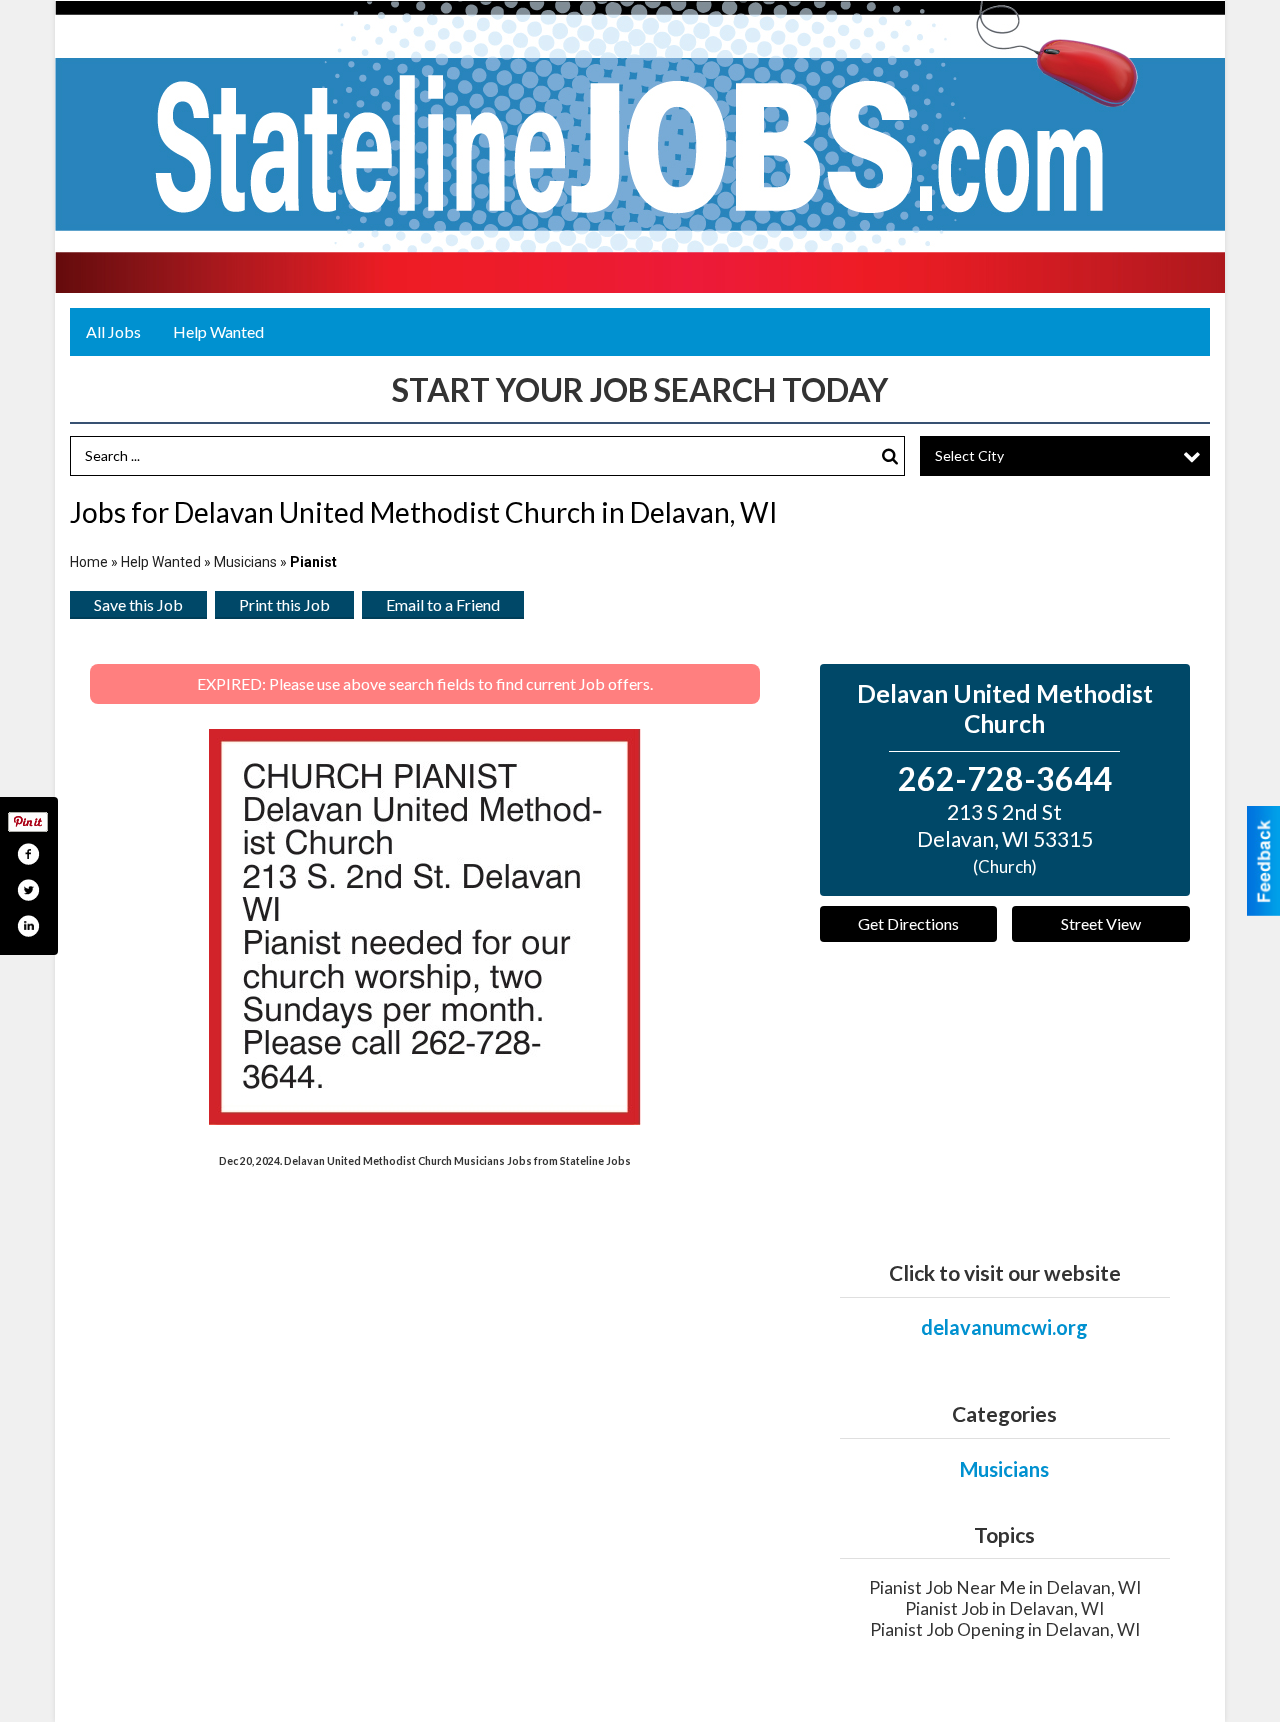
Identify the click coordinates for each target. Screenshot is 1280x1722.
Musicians (245, 562)
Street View (1101, 923)
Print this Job (284, 604)
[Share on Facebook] (28, 854)
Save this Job (138, 604)
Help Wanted (218, 331)
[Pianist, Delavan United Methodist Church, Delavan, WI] (425, 927)
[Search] (890, 456)
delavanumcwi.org (1004, 1327)
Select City (969, 455)
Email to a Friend (443, 604)
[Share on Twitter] (28, 890)
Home (89, 562)
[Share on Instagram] (28, 926)
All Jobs (113, 331)
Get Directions (908, 923)
